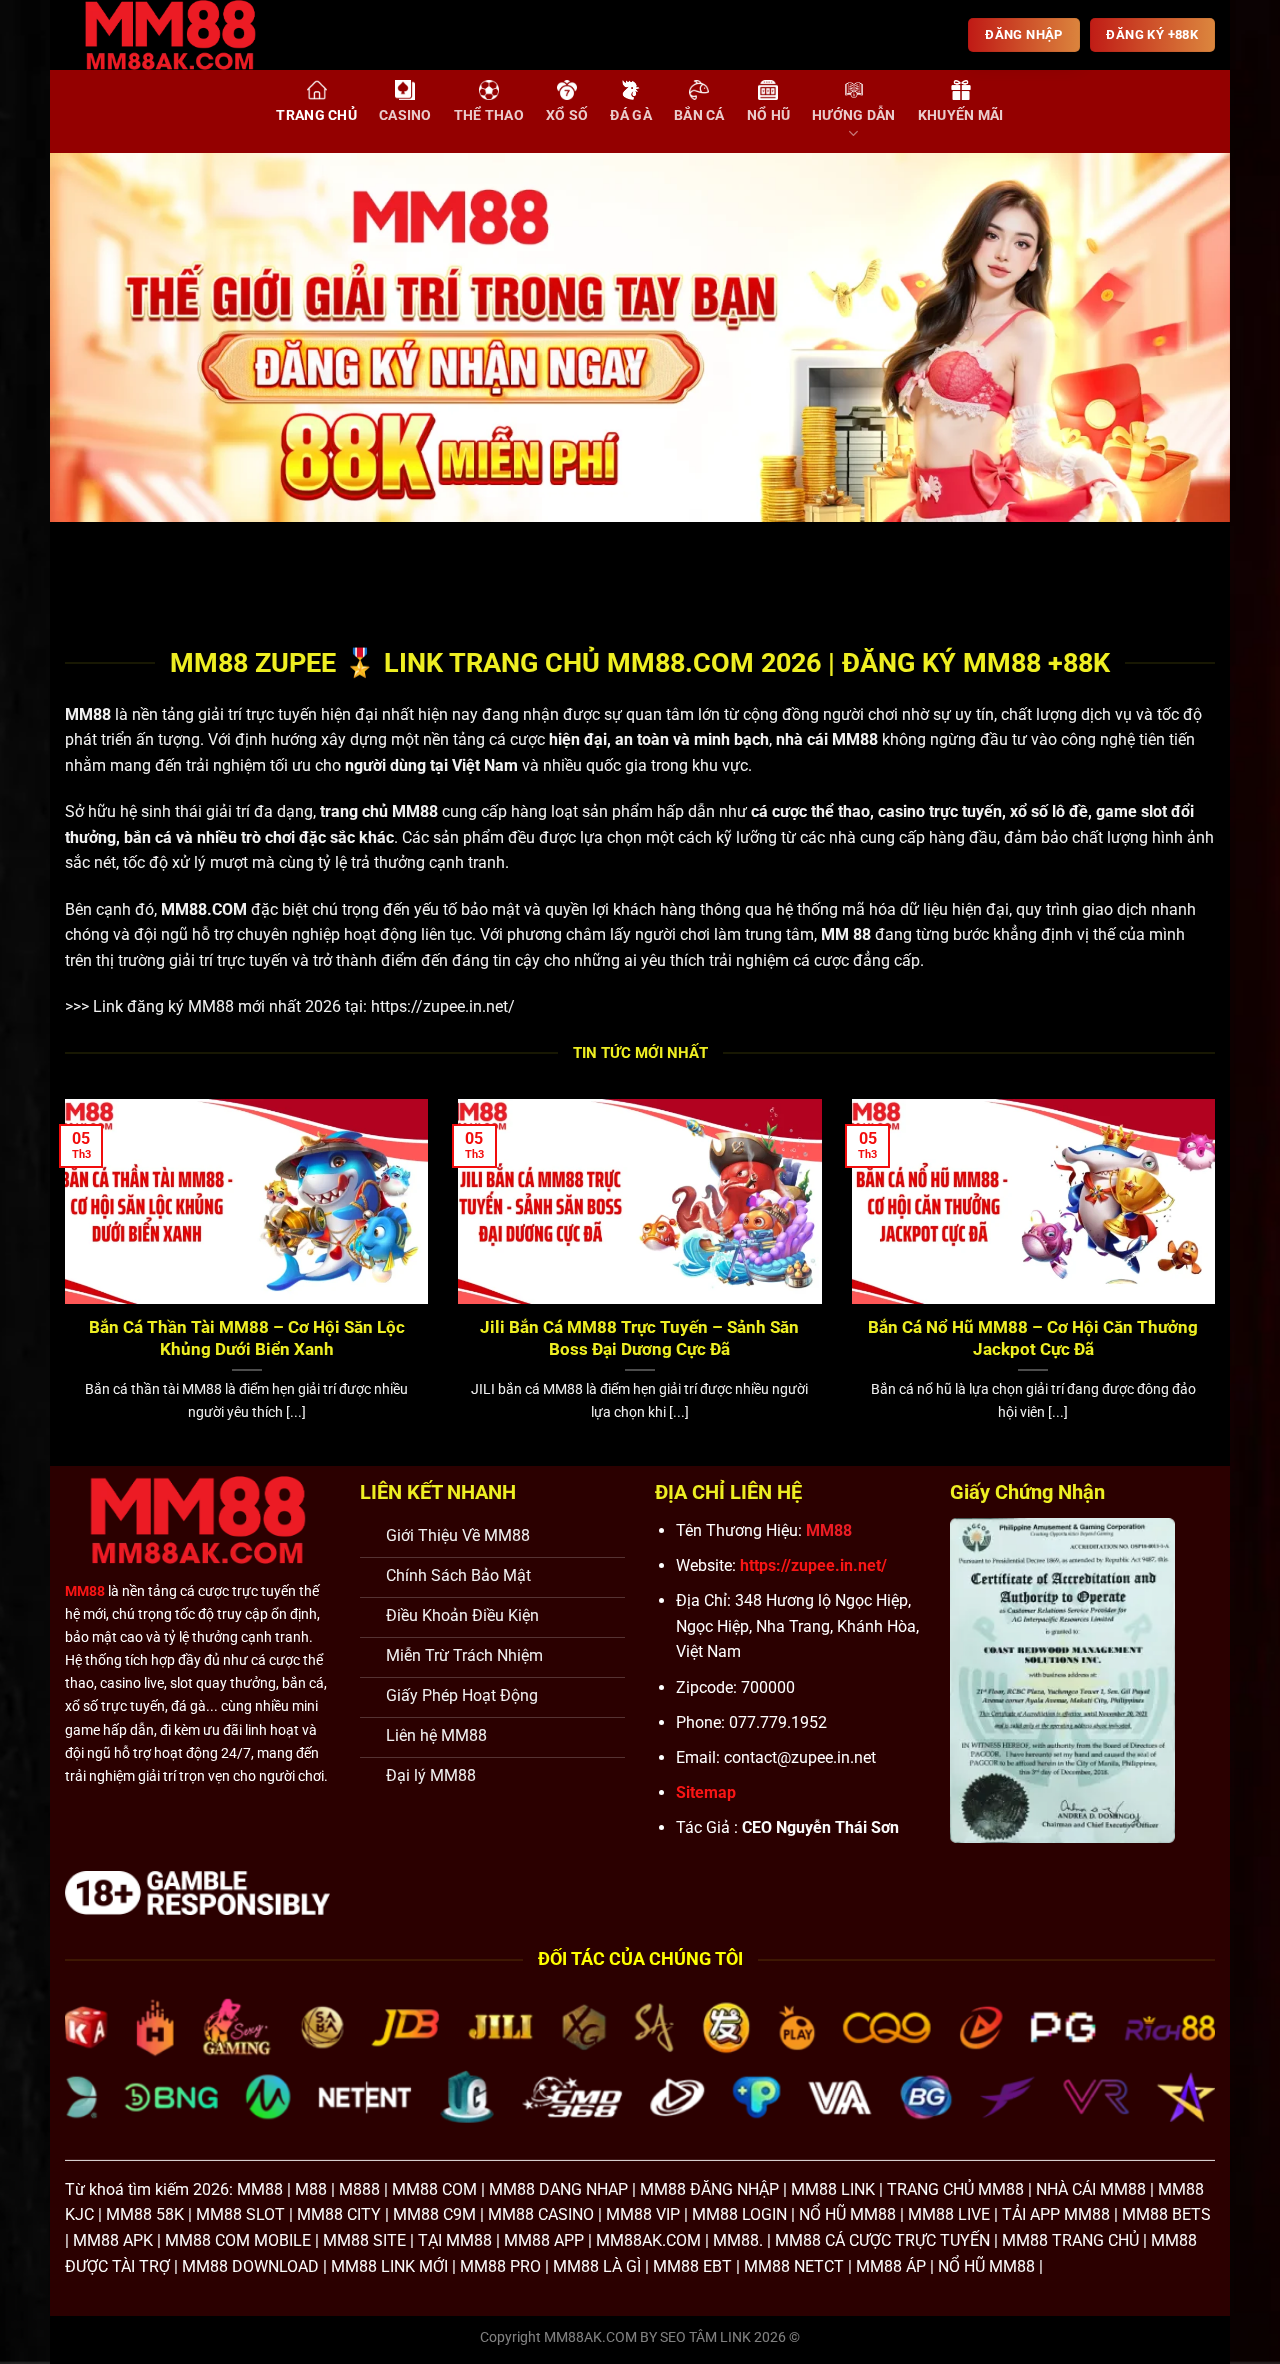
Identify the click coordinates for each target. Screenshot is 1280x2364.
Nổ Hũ (768, 115)
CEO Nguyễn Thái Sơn (820, 1827)
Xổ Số (567, 115)
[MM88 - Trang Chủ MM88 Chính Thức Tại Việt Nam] (185, 35)
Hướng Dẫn (854, 115)
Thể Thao (489, 115)
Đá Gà (630, 115)
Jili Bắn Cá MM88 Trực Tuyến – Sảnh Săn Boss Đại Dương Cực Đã (639, 1338)
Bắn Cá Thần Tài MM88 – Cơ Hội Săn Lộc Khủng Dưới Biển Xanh (247, 1338)
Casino (405, 115)
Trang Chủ (316, 115)
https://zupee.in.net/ (443, 1006)
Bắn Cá (699, 115)
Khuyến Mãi (961, 115)
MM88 (88, 714)
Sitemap (706, 1792)
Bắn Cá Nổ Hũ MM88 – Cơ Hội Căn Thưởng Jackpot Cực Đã (1033, 1338)
